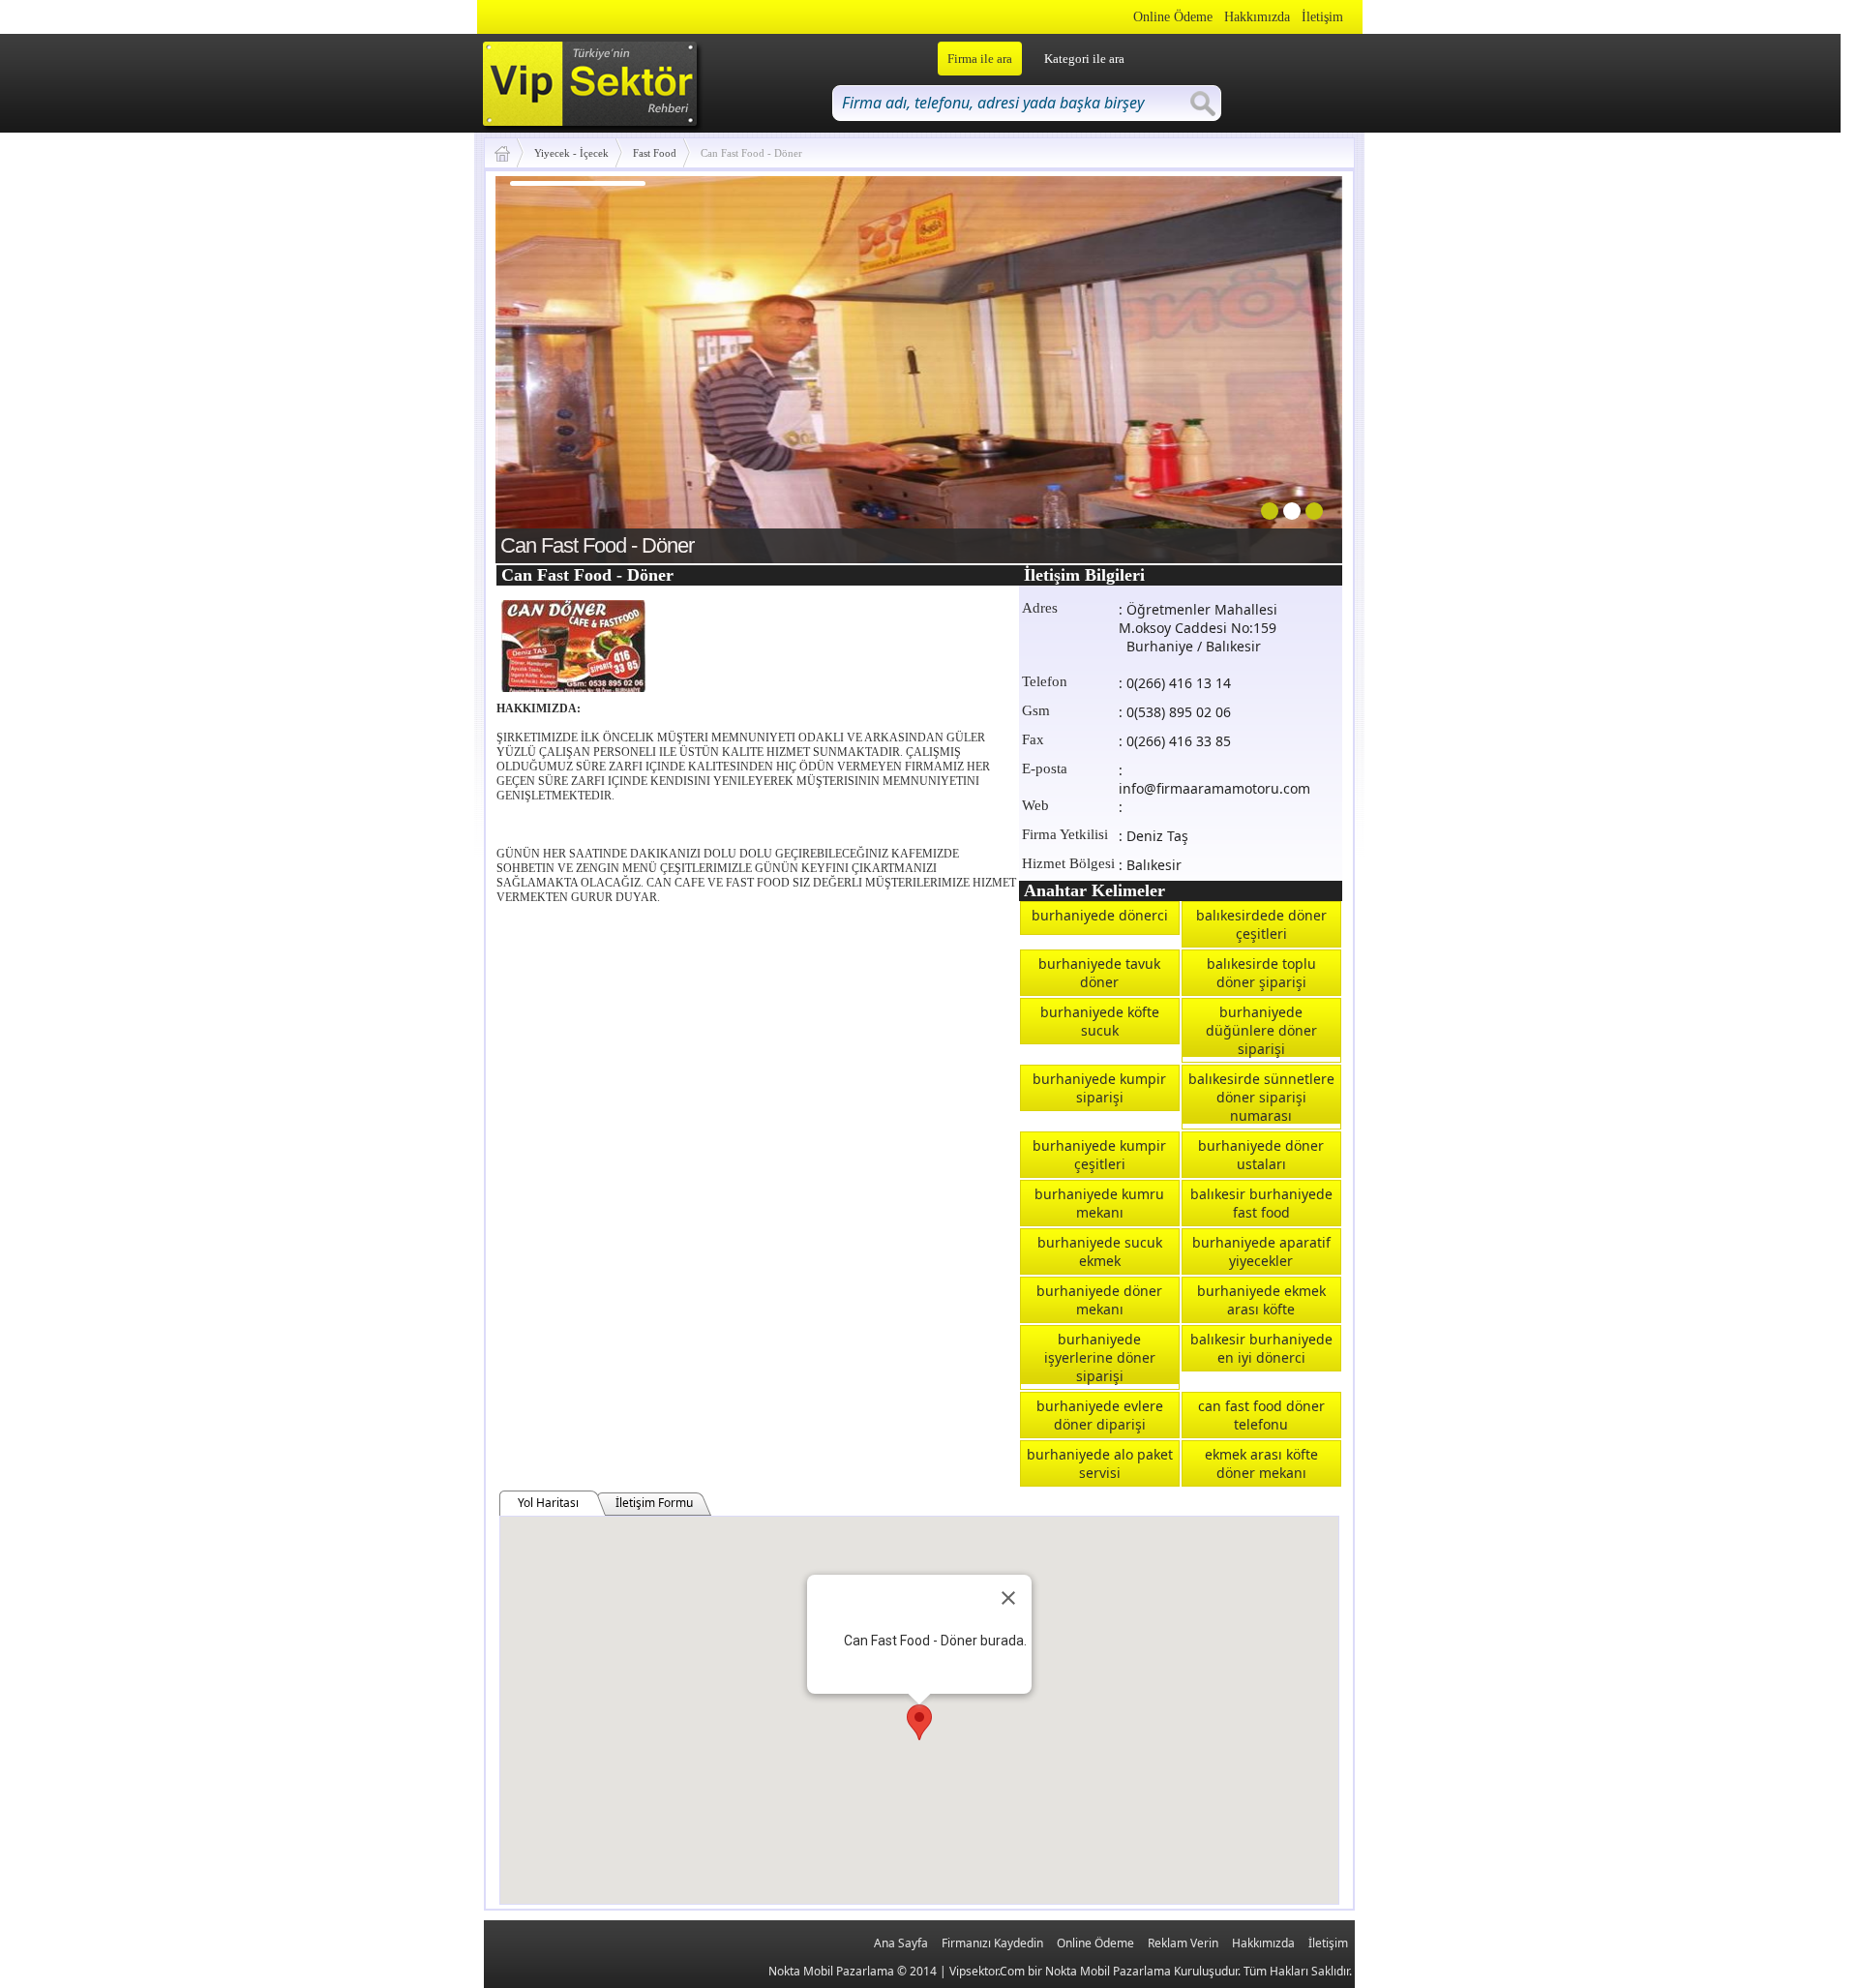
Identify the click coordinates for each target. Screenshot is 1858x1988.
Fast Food (655, 153)
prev (550, 366)
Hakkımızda (1257, 17)
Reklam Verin (1183, 1943)
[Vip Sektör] (509, 153)
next (1288, 366)
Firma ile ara (980, 59)
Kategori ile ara (1084, 59)
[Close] (1008, 1598)
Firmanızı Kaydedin (992, 1943)
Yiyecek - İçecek (571, 153)
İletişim (1322, 17)
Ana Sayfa (901, 1943)
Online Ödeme (1173, 17)
